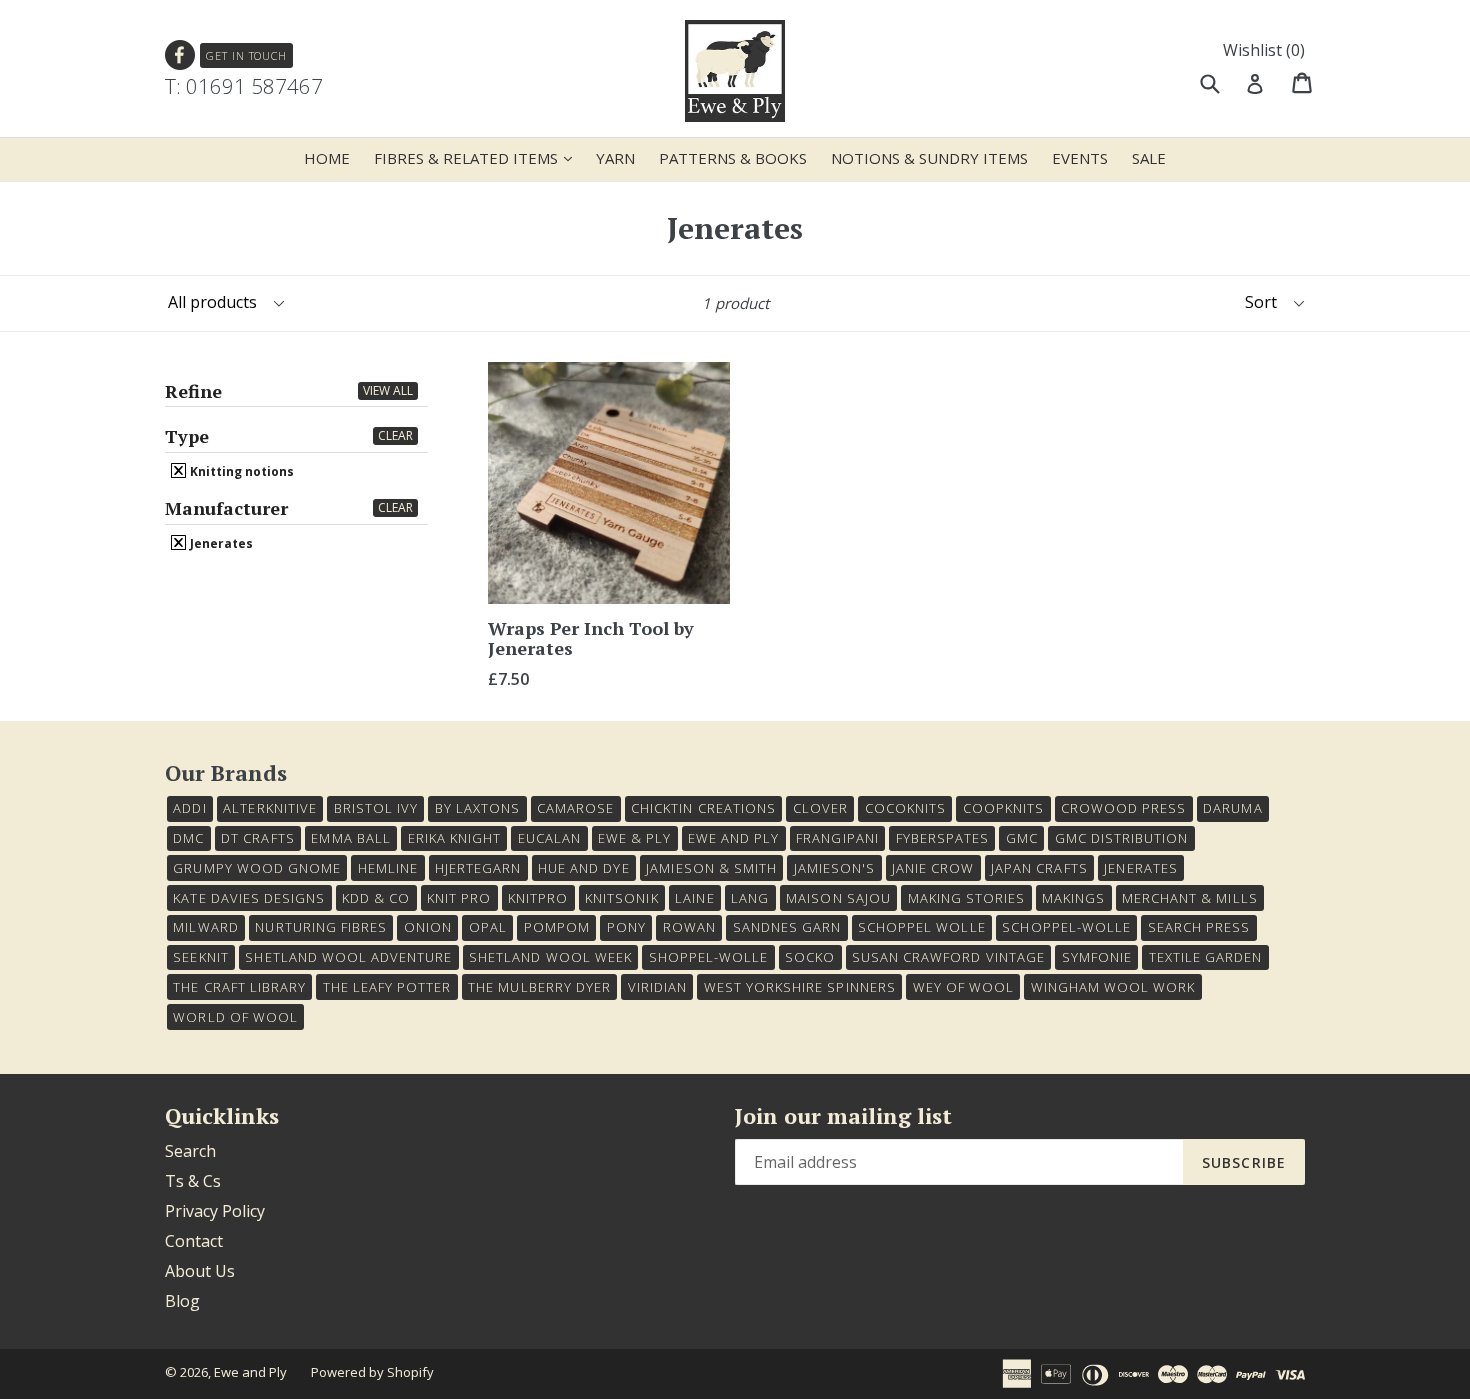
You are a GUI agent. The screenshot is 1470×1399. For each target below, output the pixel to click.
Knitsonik (621, 898)
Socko (810, 957)
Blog (182, 1301)
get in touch (246, 55)
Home (327, 158)
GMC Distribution (1122, 838)
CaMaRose (575, 808)
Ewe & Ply (634, 838)
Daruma (1232, 808)
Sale (1149, 158)
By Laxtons (477, 808)
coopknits (1003, 808)
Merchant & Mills (1190, 898)
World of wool (235, 1017)
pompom (557, 927)
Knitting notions (240, 471)
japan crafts (1039, 868)
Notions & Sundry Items (929, 158)
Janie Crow (933, 868)
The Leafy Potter (387, 987)
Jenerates (220, 543)
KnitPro (538, 898)
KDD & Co (376, 898)
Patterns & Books (733, 158)
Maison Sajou (838, 898)
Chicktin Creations (703, 808)
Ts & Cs (193, 1181)
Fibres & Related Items (478, 157)
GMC (1022, 838)
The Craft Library (239, 987)
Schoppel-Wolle (1066, 927)
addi (189, 808)
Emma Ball (350, 838)
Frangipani (837, 838)
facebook (180, 55)
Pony (626, 927)
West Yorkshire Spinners (800, 987)
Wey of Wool (963, 987)
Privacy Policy (215, 1211)
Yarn (615, 158)
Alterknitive (269, 808)
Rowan (689, 927)
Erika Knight (454, 838)
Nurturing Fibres (321, 927)
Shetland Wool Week (550, 957)
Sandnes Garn (787, 927)
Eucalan (549, 838)
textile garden (1206, 957)
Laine (694, 898)
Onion (428, 927)
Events (1080, 158)
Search (190, 1151)
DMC (188, 838)
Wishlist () (1264, 50)
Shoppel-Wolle (709, 957)
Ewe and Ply (250, 1372)
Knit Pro (459, 898)
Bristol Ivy (376, 808)
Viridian (657, 987)
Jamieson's (834, 868)
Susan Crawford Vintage (948, 957)
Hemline (388, 868)
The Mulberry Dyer (539, 987)
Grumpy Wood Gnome (257, 868)
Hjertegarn (478, 868)
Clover (820, 808)
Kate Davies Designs (249, 898)
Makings (1073, 898)
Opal (488, 927)
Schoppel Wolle (922, 927)
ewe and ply (733, 838)
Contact (194, 1241)
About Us (200, 1271)
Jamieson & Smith (711, 868)
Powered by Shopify (372, 1372)
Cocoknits (905, 808)
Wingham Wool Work (1113, 987)
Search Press (1199, 927)
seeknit (200, 957)
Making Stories (967, 898)
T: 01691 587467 (244, 86)
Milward (205, 927)
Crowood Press (1124, 808)
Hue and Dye (583, 868)
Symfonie (1097, 957)
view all (388, 390)
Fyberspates (942, 838)
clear (395, 435)
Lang (750, 898)
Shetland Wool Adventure (348, 957)
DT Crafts (257, 838)
